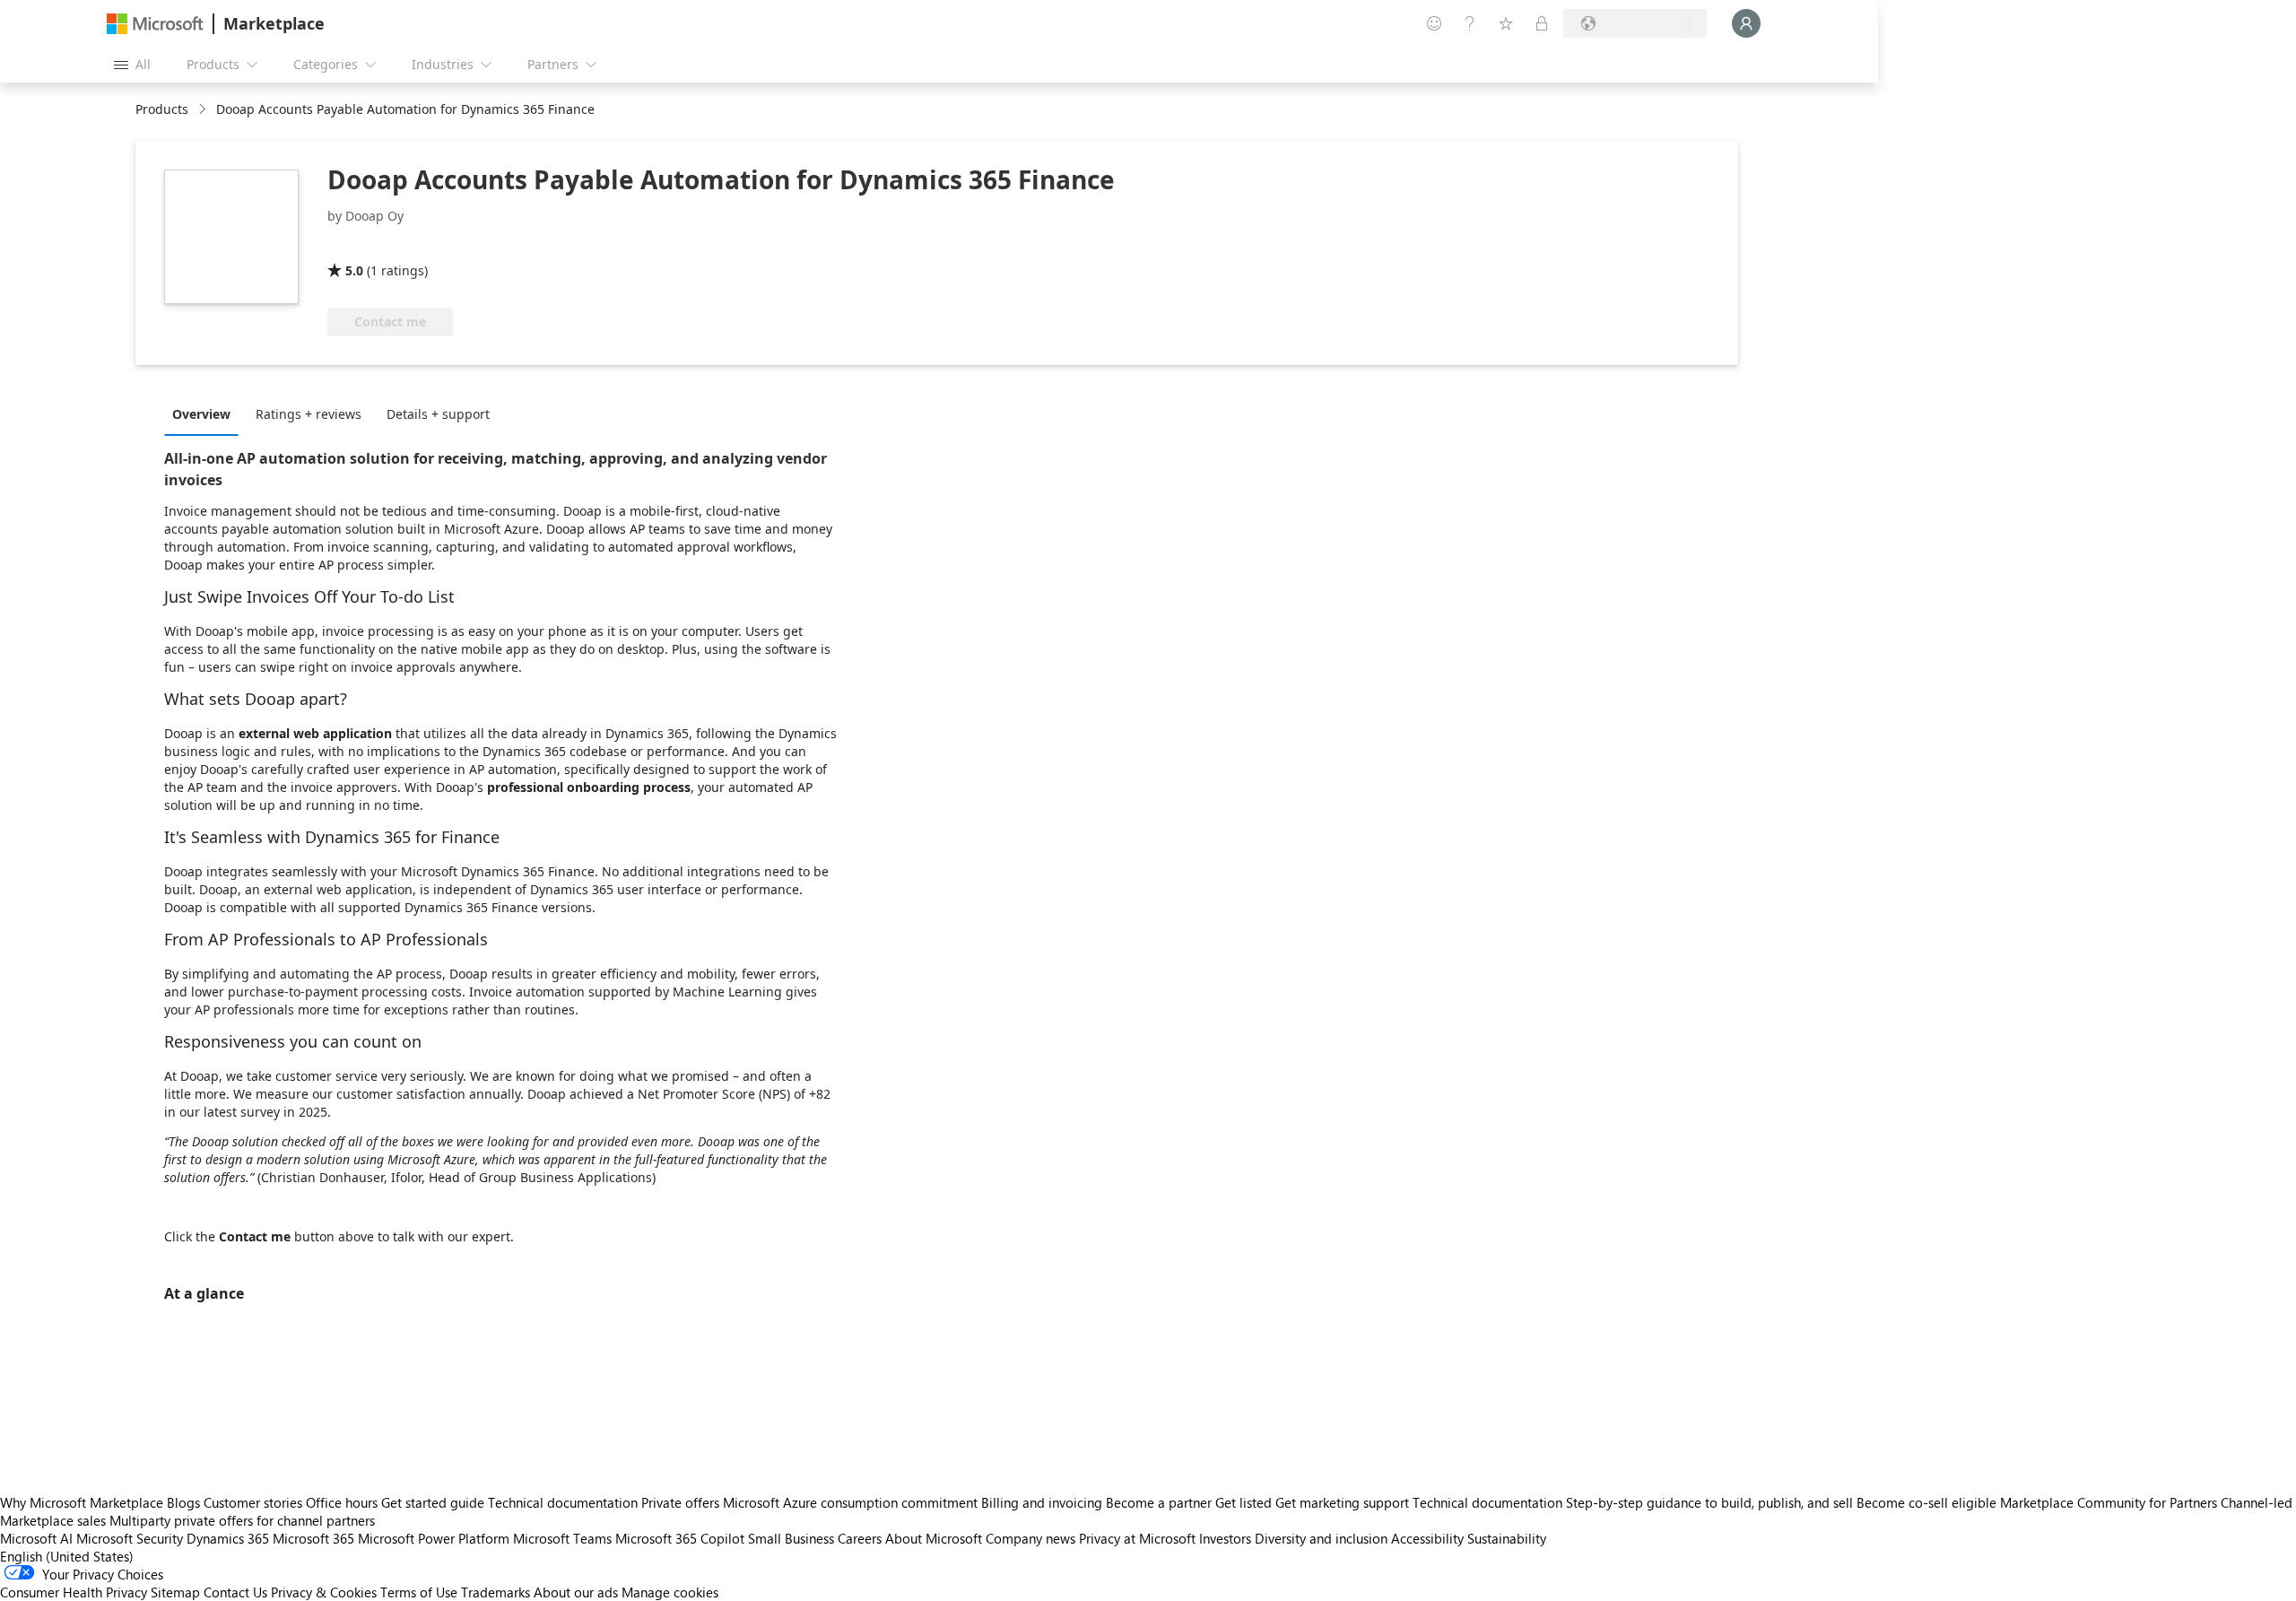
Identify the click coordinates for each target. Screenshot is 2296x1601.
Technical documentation (563, 1502)
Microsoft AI (36, 1538)
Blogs (183, 1502)
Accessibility (1427, 1538)
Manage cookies (670, 1592)
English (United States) (67, 1556)
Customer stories (253, 1502)
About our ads (576, 1592)
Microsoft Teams (562, 1538)
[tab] (206, 413)
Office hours (342, 1502)
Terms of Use (419, 1592)
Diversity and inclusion (1321, 1538)
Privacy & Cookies (324, 1592)
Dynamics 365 (228, 1538)
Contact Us (235, 1592)
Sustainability (1507, 1538)
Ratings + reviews (309, 414)
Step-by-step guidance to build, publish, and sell (1709, 1502)
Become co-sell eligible (1926, 1502)
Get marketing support (1342, 1502)
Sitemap (175, 1592)
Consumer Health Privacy (74, 1592)
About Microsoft (934, 1538)
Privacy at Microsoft (1137, 1538)
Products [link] (162, 109)
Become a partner (1159, 1502)
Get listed (1244, 1502)
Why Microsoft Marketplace (82, 1502)
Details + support (438, 414)
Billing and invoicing (1042, 1502)
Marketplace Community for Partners (2109, 1502)
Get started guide (433, 1502)
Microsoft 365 (313, 1538)
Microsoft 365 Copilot (680, 1538)
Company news (1031, 1538)
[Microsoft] (155, 24)
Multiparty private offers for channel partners (242, 1520)
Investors (1225, 1538)
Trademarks (496, 1592)
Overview (201, 414)
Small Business (791, 1538)
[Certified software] (387, 245)
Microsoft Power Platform (434, 1538)
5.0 (354, 270)
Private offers (680, 1502)
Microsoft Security (130, 1538)
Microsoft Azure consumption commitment (852, 1502)
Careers (860, 1538)
